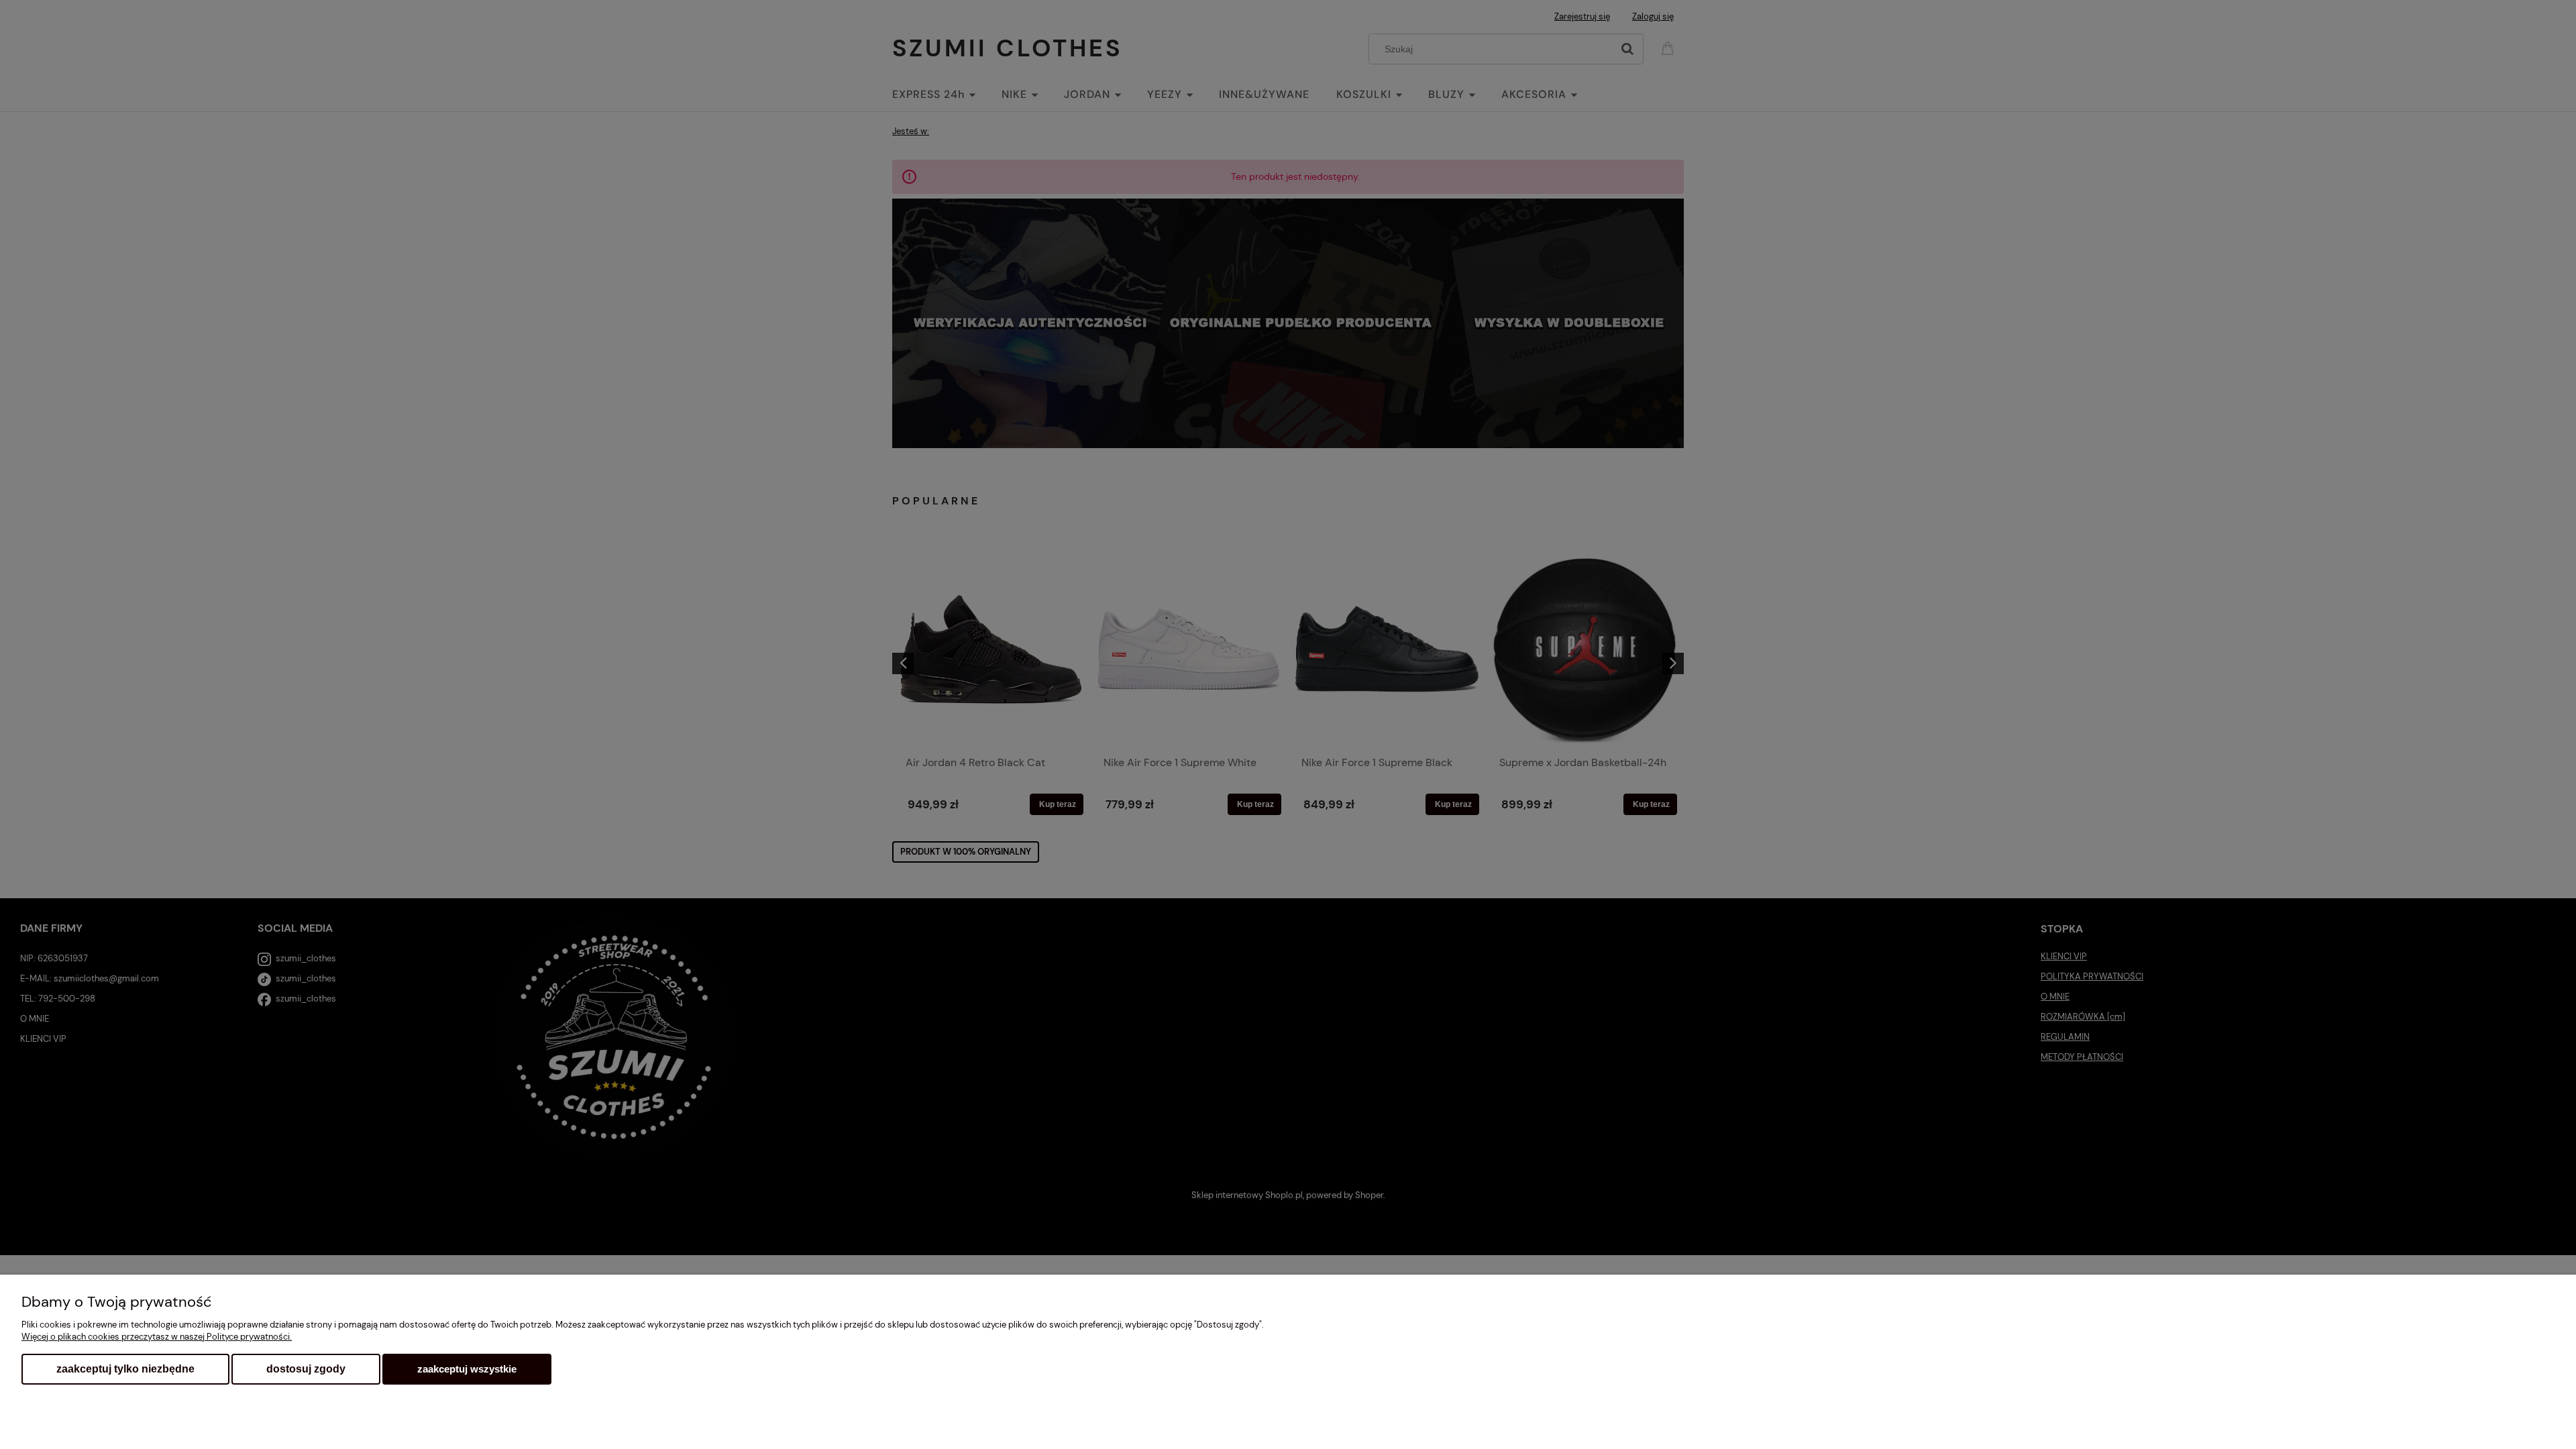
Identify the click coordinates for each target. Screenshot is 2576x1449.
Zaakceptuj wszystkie (467, 1369)
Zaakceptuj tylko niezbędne (125, 1369)
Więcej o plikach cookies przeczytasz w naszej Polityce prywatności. (157, 1337)
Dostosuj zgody (306, 1369)
